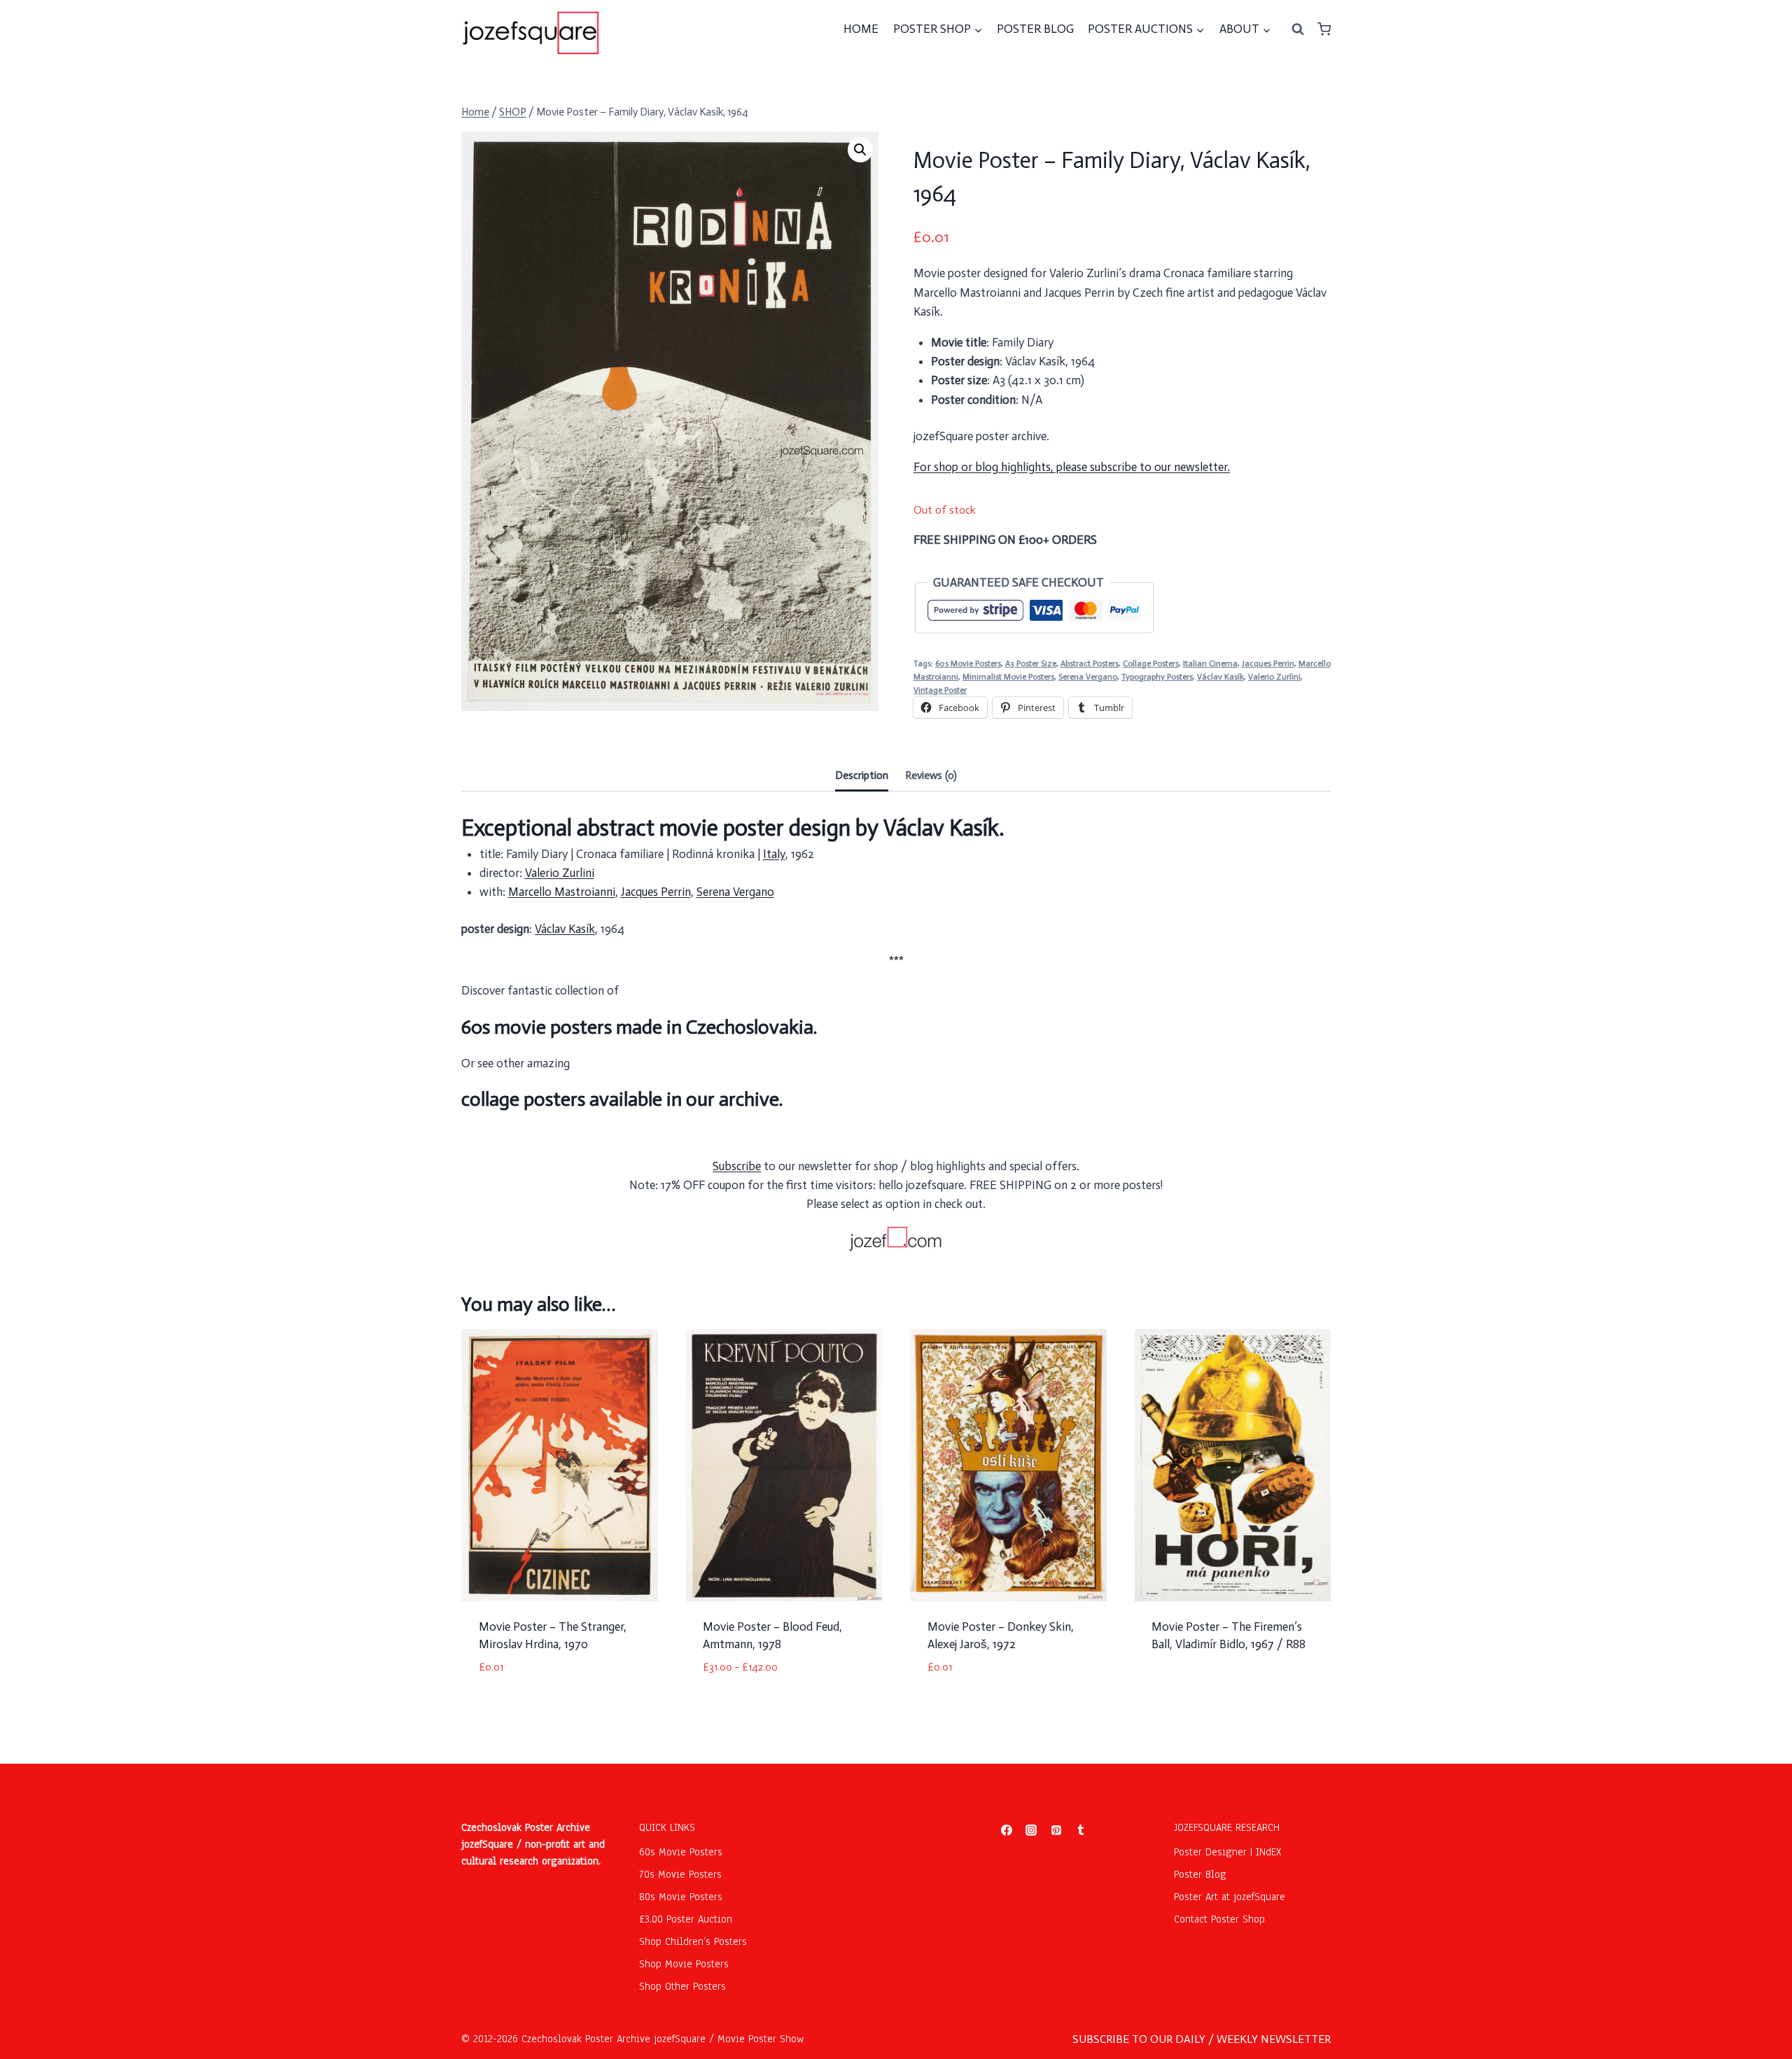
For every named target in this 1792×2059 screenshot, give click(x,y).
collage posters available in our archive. (622, 1099)
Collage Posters (1151, 663)
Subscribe (737, 1166)
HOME (861, 29)
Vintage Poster (940, 690)
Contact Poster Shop (1219, 1919)
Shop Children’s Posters (693, 1941)
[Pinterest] (1056, 1830)
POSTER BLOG (1035, 29)
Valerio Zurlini (1274, 677)
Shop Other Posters (682, 1986)
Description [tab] (862, 775)
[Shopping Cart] (1324, 29)
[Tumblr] (1081, 1830)
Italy (774, 854)
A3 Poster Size (1031, 663)
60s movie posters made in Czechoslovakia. (639, 1027)
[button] (860, 150)
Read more (1178, 1690)
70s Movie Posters (680, 1874)
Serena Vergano (1088, 677)
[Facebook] (1007, 1830)
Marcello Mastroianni (562, 892)
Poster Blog (1200, 1874)
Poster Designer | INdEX (1228, 1852)
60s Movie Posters (968, 663)
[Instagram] (1031, 1830)
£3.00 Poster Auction (686, 1919)
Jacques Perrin (1268, 663)
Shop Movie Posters (684, 1964)
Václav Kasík (1220, 677)
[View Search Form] (1298, 29)
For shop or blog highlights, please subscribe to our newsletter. (1072, 467)
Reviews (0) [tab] (931, 775)
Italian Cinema (1210, 663)
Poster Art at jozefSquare (1230, 1897)
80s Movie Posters (681, 1897)
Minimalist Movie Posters (1008, 677)
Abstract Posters (1090, 663)
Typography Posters (1157, 677)
